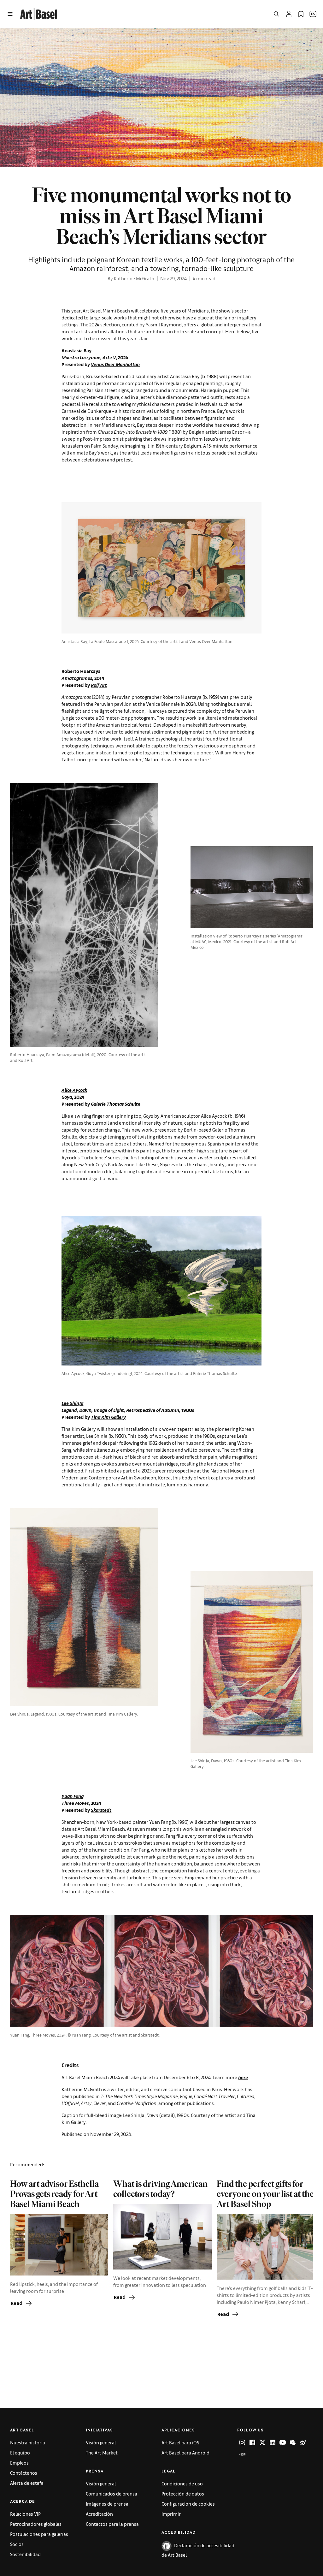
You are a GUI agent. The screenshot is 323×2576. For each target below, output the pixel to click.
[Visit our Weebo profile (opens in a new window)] (303, 2442)
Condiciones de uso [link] (182, 2483)
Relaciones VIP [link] (25, 2514)
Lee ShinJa (72, 1403)
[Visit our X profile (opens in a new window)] (262, 2442)
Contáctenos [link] (24, 2473)
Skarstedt (101, 1810)
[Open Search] (276, 14)
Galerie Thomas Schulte (116, 1104)
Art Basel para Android (185, 2452)
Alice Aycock (74, 1090)
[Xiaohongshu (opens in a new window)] (242, 2454)
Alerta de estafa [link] (27, 2483)
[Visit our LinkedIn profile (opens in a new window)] (273, 2442)
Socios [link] (17, 2544)
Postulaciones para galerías (39, 2534)
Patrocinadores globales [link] (36, 2524)
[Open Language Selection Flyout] (313, 14)
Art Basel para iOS (180, 2442)
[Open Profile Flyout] (289, 14)
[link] (39, 13)
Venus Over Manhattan (115, 364)
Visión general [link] (101, 2442)
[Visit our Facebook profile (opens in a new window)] (252, 2442)
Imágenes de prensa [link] (107, 2504)
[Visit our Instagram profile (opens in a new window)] (242, 2442)
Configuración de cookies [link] (188, 2504)
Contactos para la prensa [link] (112, 2524)
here (243, 2077)
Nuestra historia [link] (28, 2442)
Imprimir (171, 2514)
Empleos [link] (19, 2463)
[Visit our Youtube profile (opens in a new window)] (283, 2442)
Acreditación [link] (99, 2514)
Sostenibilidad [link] (25, 2554)
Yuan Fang (73, 1796)
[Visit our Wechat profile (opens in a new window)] (293, 2442)
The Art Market (102, 2452)
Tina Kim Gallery (108, 1417)
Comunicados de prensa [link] (112, 2493)
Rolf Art (99, 685)
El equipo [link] (20, 2452)
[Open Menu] (10, 14)
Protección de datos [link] (183, 2493)
